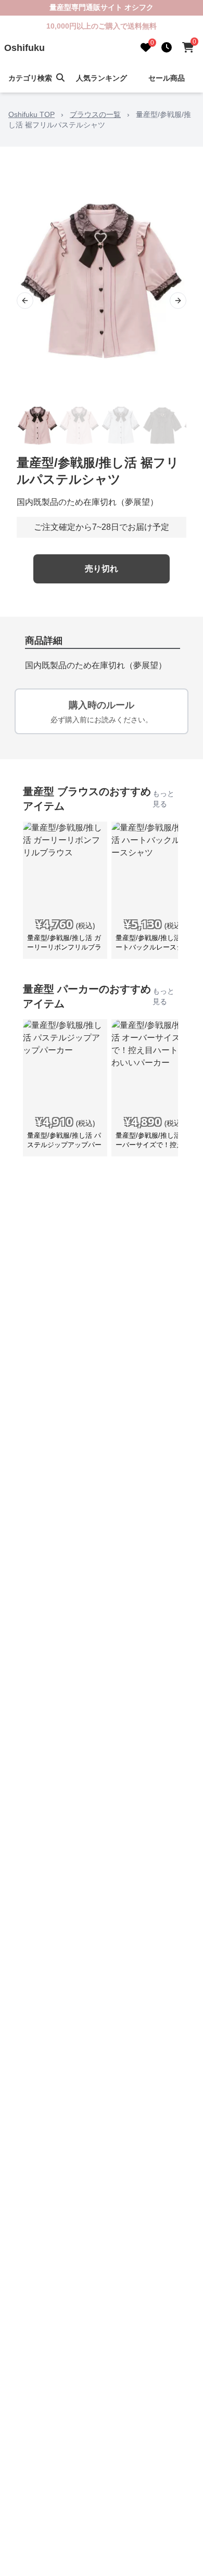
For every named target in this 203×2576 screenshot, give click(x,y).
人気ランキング (102, 78)
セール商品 (167, 78)
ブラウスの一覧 (95, 114)
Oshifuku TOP (31, 114)
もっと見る (163, 799)
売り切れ (102, 569)
